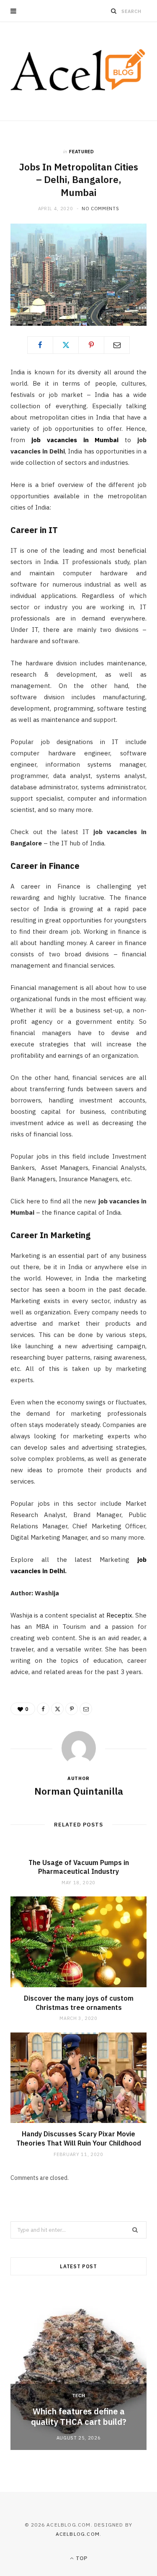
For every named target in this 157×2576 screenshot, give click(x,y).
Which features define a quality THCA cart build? (79, 2416)
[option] (78, 2370)
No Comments (100, 209)
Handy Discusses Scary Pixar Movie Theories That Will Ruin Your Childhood (79, 2138)
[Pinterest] (91, 345)
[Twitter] (66, 345)
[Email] (117, 345)
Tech (79, 2396)
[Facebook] (40, 345)
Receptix (119, 1615)
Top (81, 2558)
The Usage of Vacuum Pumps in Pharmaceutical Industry (79, 1867)
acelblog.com (78, 2534)
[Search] (114, 11)
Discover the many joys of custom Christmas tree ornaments (79, 2003)
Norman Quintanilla (79, 1791)
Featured (81, 152)
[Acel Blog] (78, 71)
